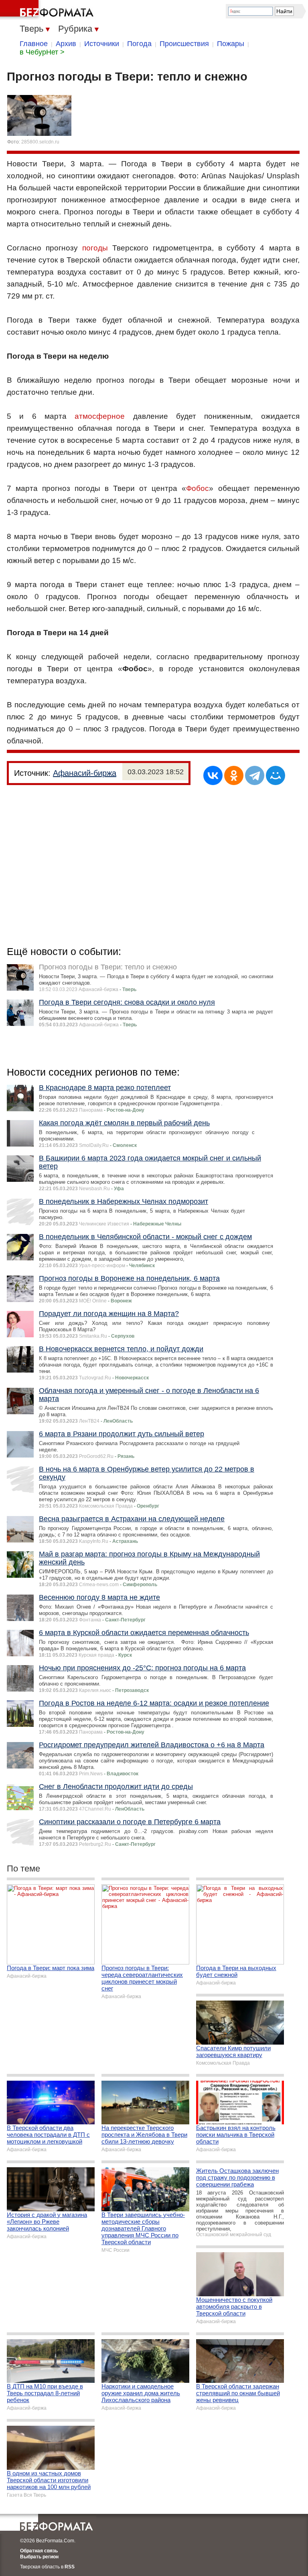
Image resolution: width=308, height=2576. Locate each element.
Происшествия (184, 44)
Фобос (198, 488)
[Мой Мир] (276, 775)
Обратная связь (39, 2551)
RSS (70, 2567)
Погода (139, 44)
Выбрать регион (39, 2557)
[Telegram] (255, 775)
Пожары (231, 44)
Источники (102, 44)
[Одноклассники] (234, 775)
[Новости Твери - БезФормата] (48, 10)
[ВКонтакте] (213, 775)
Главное (34, 44)
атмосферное (100, 416)
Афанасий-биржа (85, 773)
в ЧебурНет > (42, 52)
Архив (66, 44)
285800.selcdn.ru (40, 142)
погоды (95, 248)
